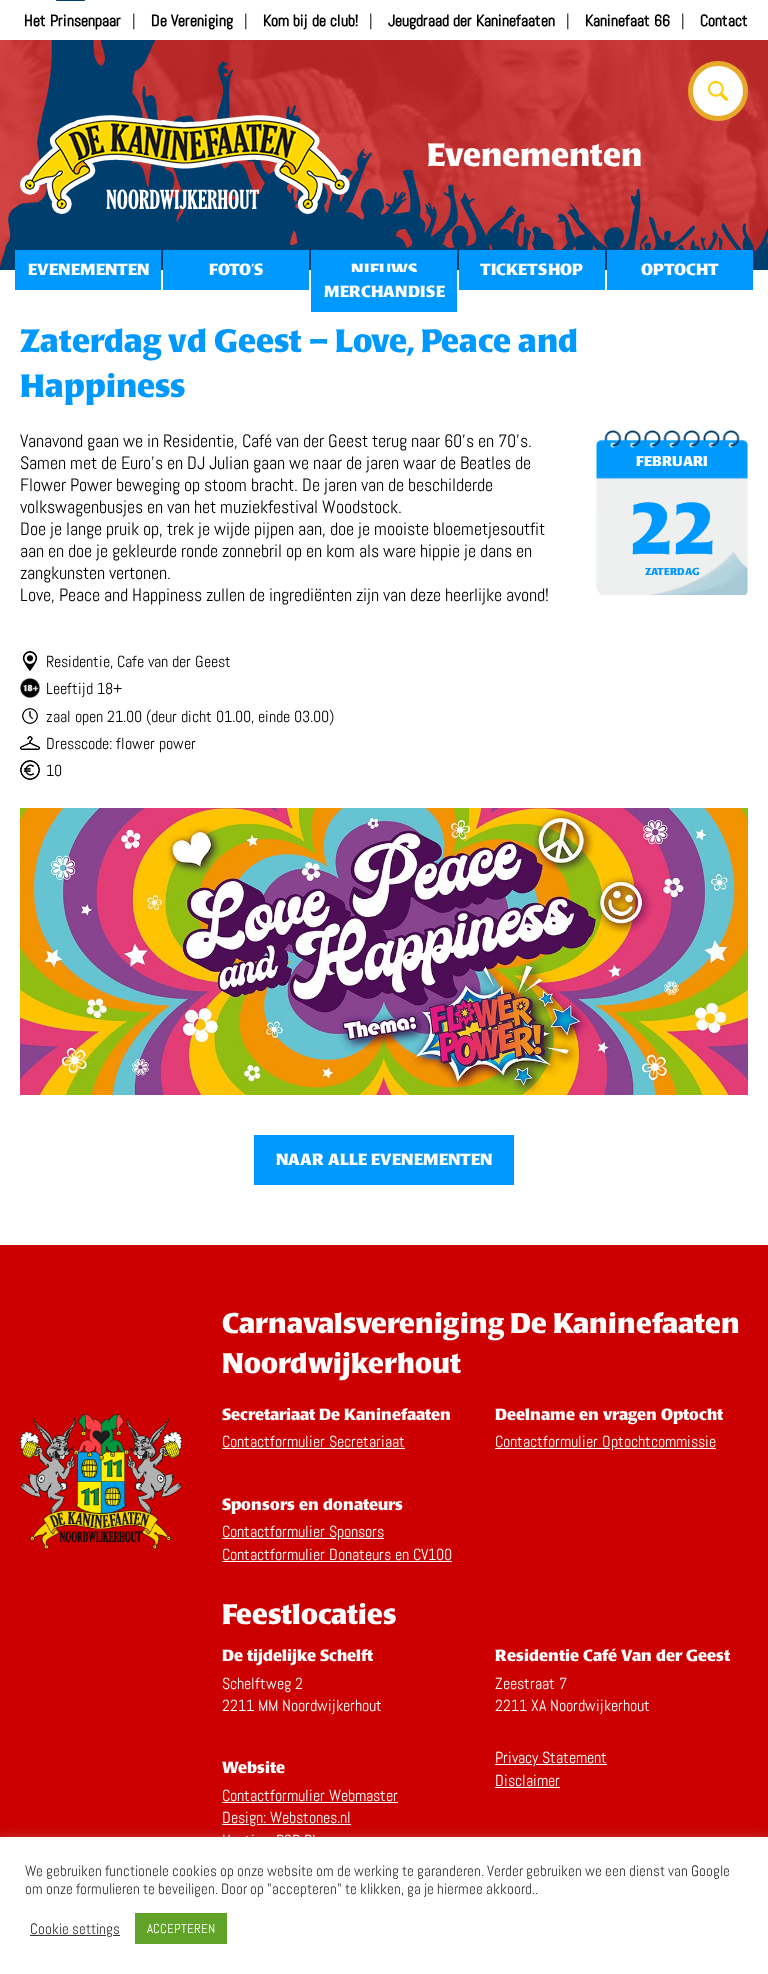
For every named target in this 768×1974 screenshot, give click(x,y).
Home (185, 165)
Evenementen (88, 269)
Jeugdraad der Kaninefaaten (471, 20)
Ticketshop (531, 269)
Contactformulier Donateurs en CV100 (337, 1554)
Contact (724, 20)
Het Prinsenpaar (72, 20)
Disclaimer (527, 1780)
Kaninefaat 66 (627, 20)
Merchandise (384, 291)
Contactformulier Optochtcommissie (605, 1441)
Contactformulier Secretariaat (313, 1441)
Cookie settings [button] (75, 1929)
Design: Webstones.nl (286, 1817)
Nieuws (384, 269)
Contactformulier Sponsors (303, 1531)
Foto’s (236, 269)
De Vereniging (192, 20)
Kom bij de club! (310, 20)
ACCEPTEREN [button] (181, 1928)
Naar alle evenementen (384, 1159)
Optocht (680, 269)
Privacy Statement (551, 1757)
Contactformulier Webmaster (310, 1795)
